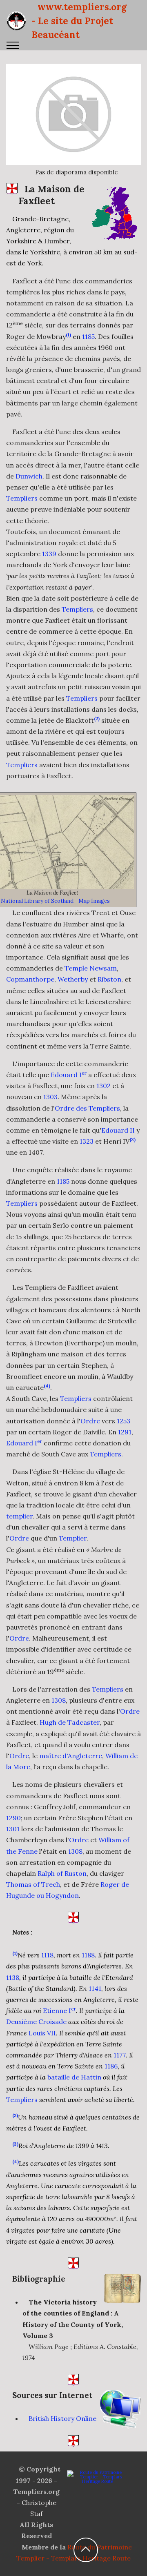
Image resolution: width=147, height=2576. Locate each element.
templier (19, 1516)
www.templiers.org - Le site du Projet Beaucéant (79, 21)
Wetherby (73, 979)
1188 (88, 1955)
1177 (120, 2055)
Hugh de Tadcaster (70, 1722)
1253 (124, 1421)
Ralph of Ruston (62, 1873)
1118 (47, 1955)
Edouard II (118, 1130)
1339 (49, 554)
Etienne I (59, 2010)
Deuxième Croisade (36, 2022)
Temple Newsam (91, 968)
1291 (125, 1432)
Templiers (22, 498)
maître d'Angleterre (71, 1756)
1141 (95, 1988)
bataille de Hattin (74, 2077)
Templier (73, 1538)
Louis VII (42, 2033)
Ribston (109, 979)
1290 (13, 1818)
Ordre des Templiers (87, 1108)
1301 (13, 1829)
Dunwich (29, 476)
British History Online (62, 2418)
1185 (88, 336)
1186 (111, 2066)
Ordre (90, 1421)
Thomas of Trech (33, 1884)
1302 (104, 1086)
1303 (50, 1097)
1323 (87, 1141)
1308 (59, 1700)
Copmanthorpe (30, 979)
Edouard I (69, 1075)
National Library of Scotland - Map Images (55, 901)
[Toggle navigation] (13, 45)
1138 (13, 1977)
